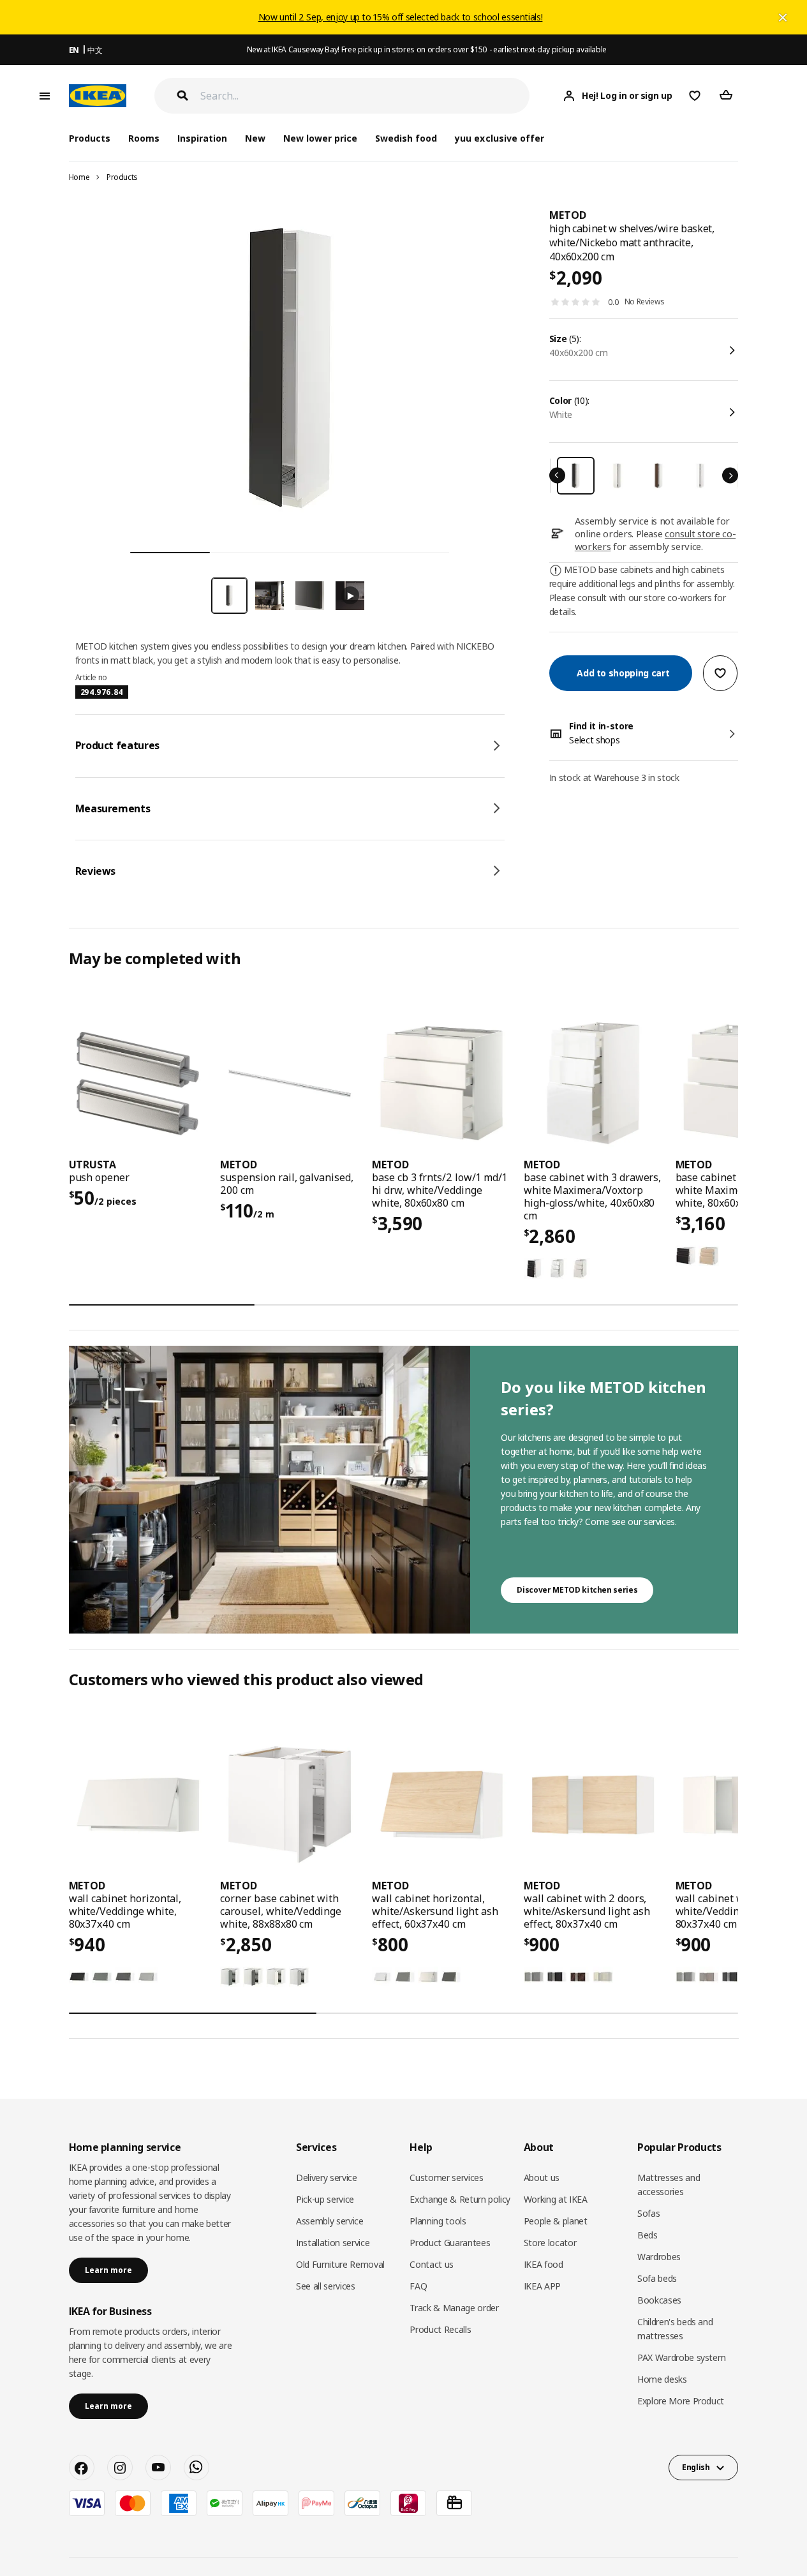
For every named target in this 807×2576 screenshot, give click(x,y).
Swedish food (406, 138)
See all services (325, 2286)
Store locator (550, 2243)
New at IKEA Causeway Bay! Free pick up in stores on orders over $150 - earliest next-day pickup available (427, 49)
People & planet (556, 2221)
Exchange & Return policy (460, 2199)
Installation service (333, 2243)
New (255, 138)
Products (122, 177)
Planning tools (438, 2221)
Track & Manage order (454, 2308)
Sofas (648, 2213)
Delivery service (326, 2178)
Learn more (108, 2270)
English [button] (696, 2467)
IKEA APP (542, 2286)
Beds (648, 2235)
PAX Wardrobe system (681, 2357)
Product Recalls (440, 2329)
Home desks (662, 2379)
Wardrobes (659, 2257)
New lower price (320, 138)
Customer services (446, 2178)
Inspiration (202, 138)
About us (542, 2178)
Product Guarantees (450, 2243)
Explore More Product (681, 2401)
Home (79, 177)
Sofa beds (657, 2278)
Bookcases (659, 2300)
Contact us (432, 2264)
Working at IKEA (556, 2199)
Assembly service (329, 2221)
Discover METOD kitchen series (577, 1590)
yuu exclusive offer (499, 138)
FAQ (418, 2286)
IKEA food (544, 2264)
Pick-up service (325, 2199)
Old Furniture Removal (340, 2264)
